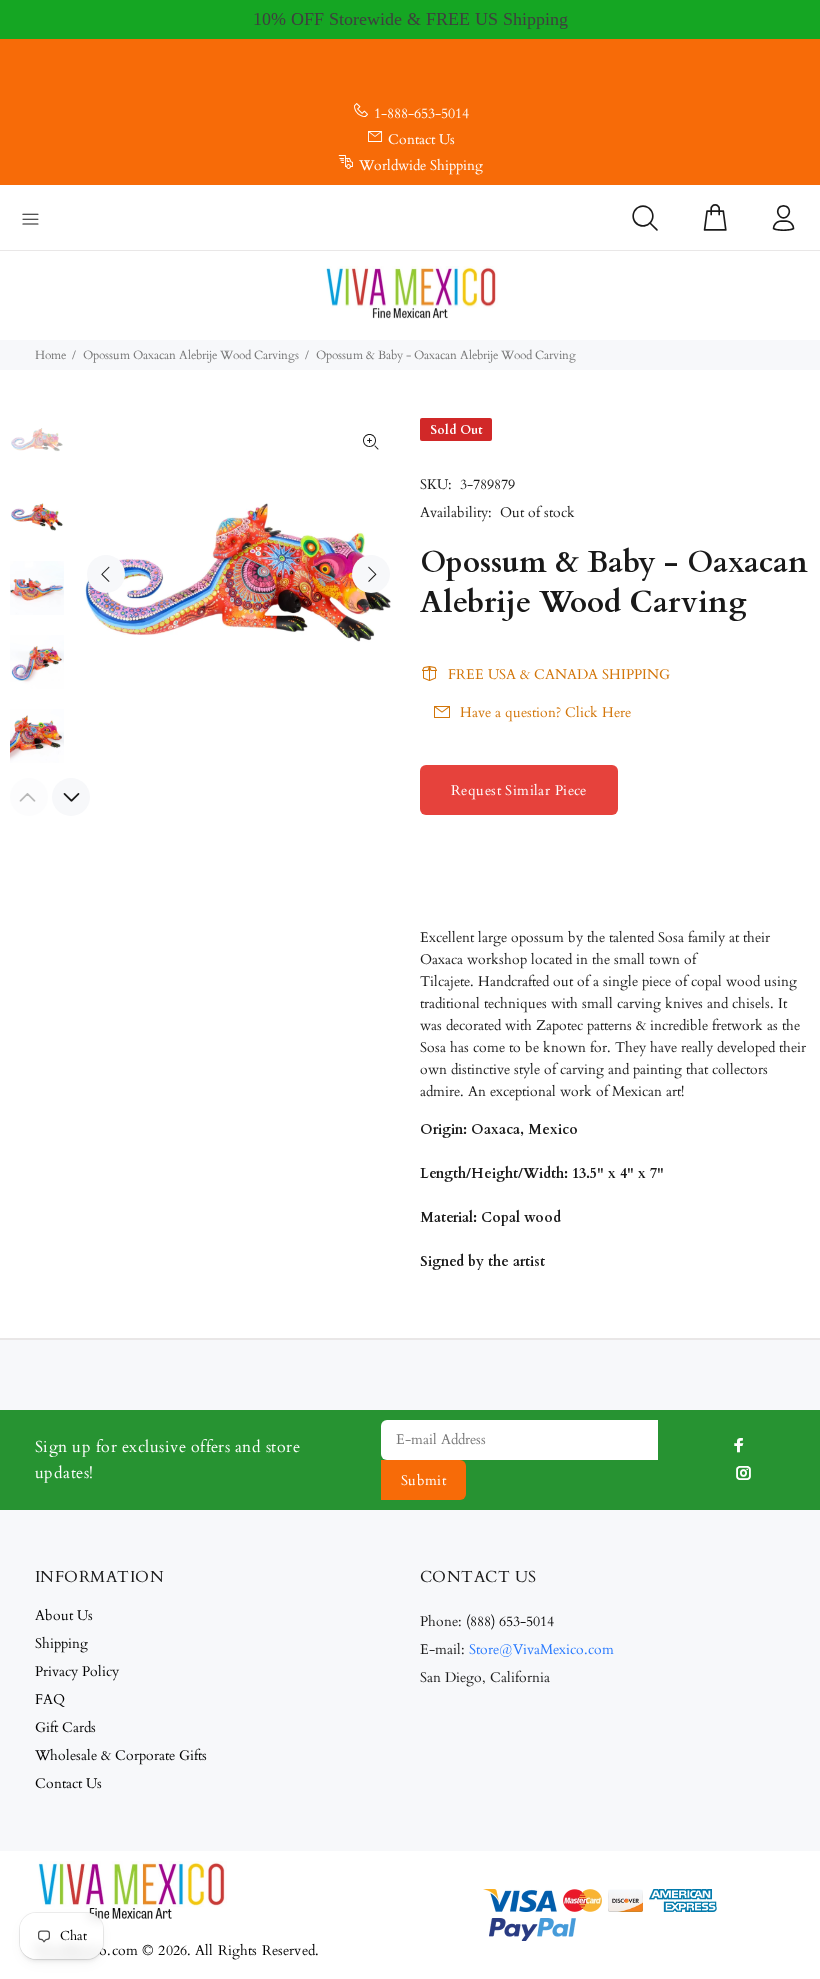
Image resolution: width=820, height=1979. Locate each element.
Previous (106, 574)
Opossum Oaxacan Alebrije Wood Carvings (191, 355)
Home (50, 355)
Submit (424, 1480)
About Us (64, 1615)
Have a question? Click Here (545, 712)
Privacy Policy (77, 1671)
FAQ (50, 1699)
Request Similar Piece (519, 790)
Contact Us (421, 139)
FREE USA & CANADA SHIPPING (559, 674)
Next (371, 574)
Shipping (61, 1643)
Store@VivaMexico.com (541, 1649)
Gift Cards (65, 1727)
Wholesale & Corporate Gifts (121, 1755)
